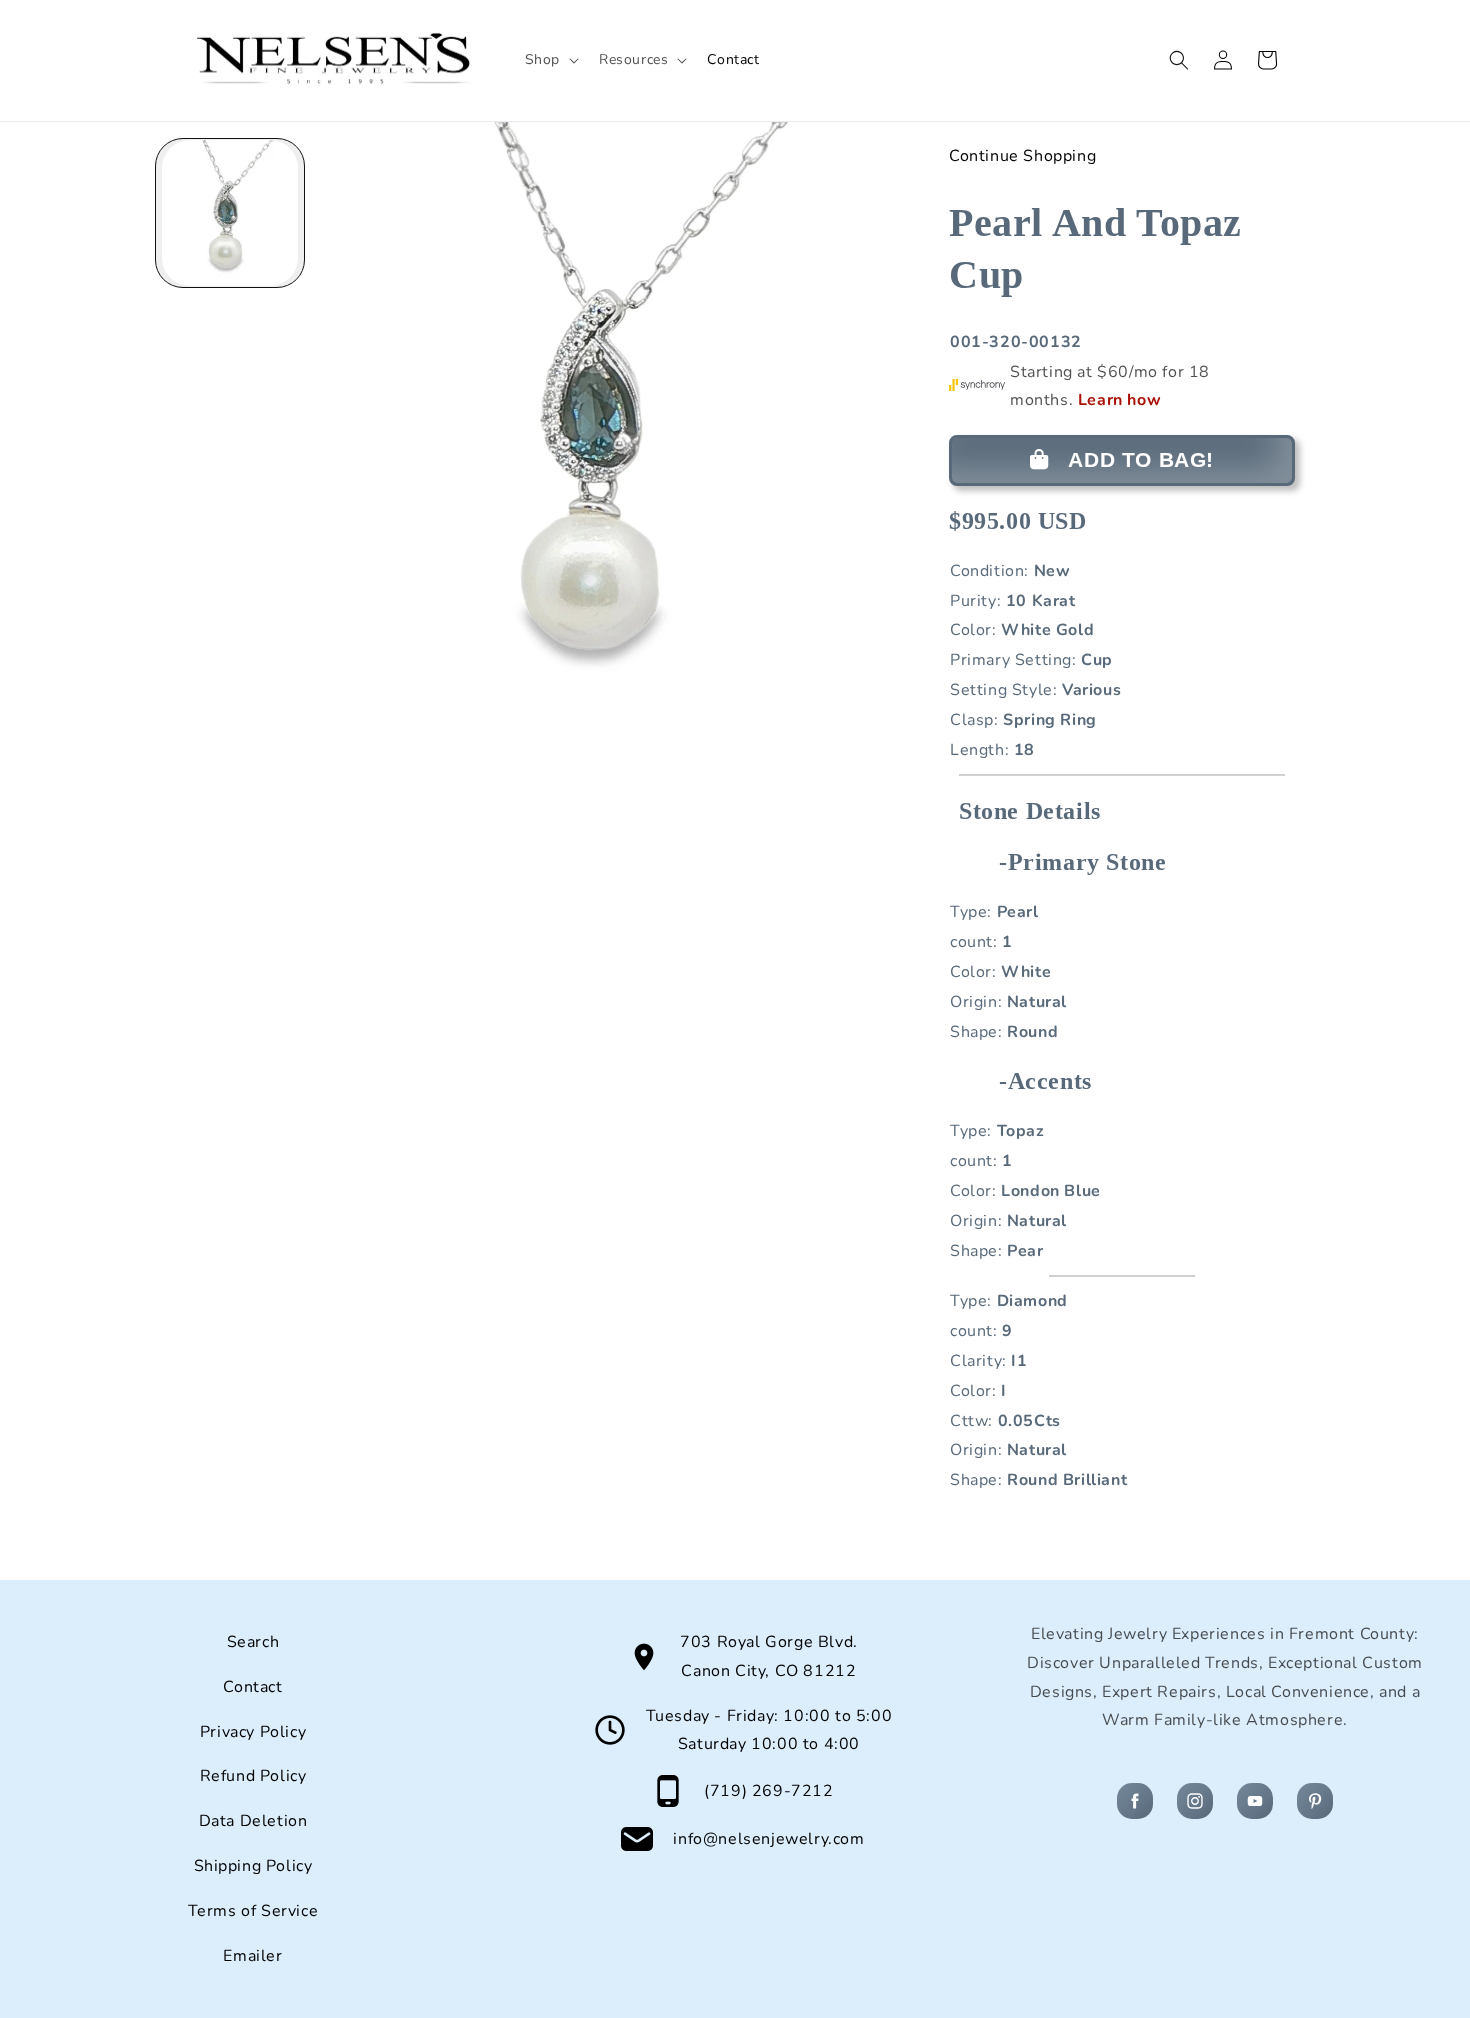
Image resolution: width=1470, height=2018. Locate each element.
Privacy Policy (253, 1732)
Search (253, 1642)
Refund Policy (253, 1776)
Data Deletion (253, 1821)
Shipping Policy (253, 1866)
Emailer (252, 1956)
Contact (252, 1687)
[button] (550, 60)
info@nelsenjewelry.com (768, 1839)
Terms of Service (253, 1911)
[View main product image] (230, 213)
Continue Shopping (1022, 156)
